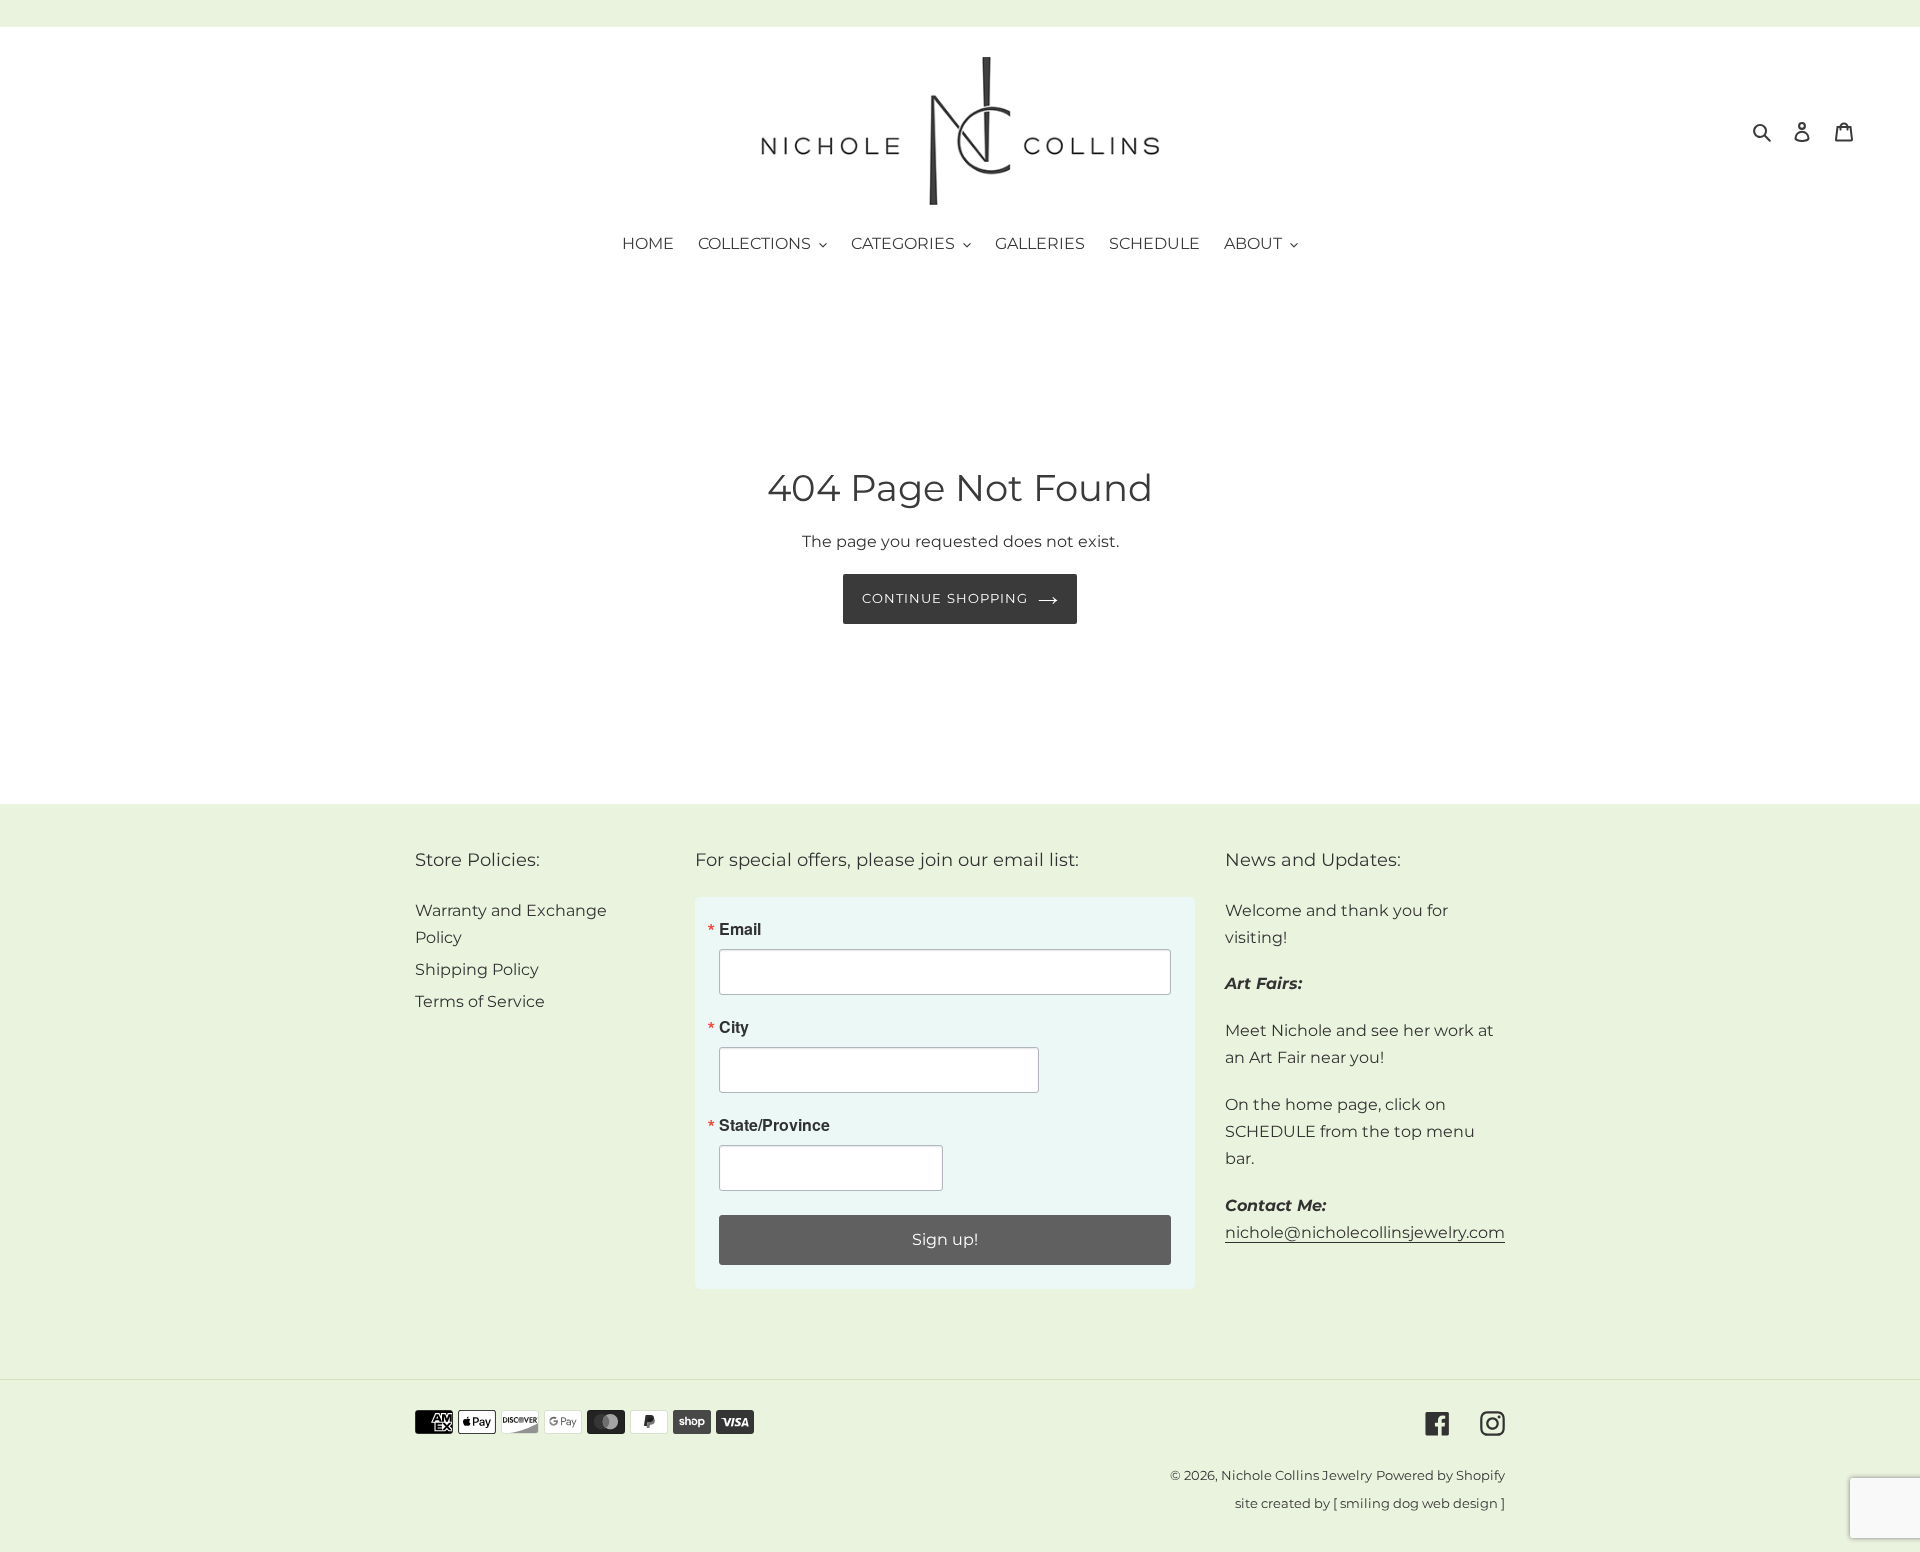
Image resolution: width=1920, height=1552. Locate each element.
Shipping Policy (477, 969)
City (734, 1027)
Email (740, 929)
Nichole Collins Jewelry (1296, 1475)
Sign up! (945, 1239)
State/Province (774, 1125)
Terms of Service (480, 1001)
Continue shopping (945, 598)
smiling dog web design (1419, 1503)
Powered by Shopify (1440, 1475)
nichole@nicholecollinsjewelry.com (1365, 1232)
